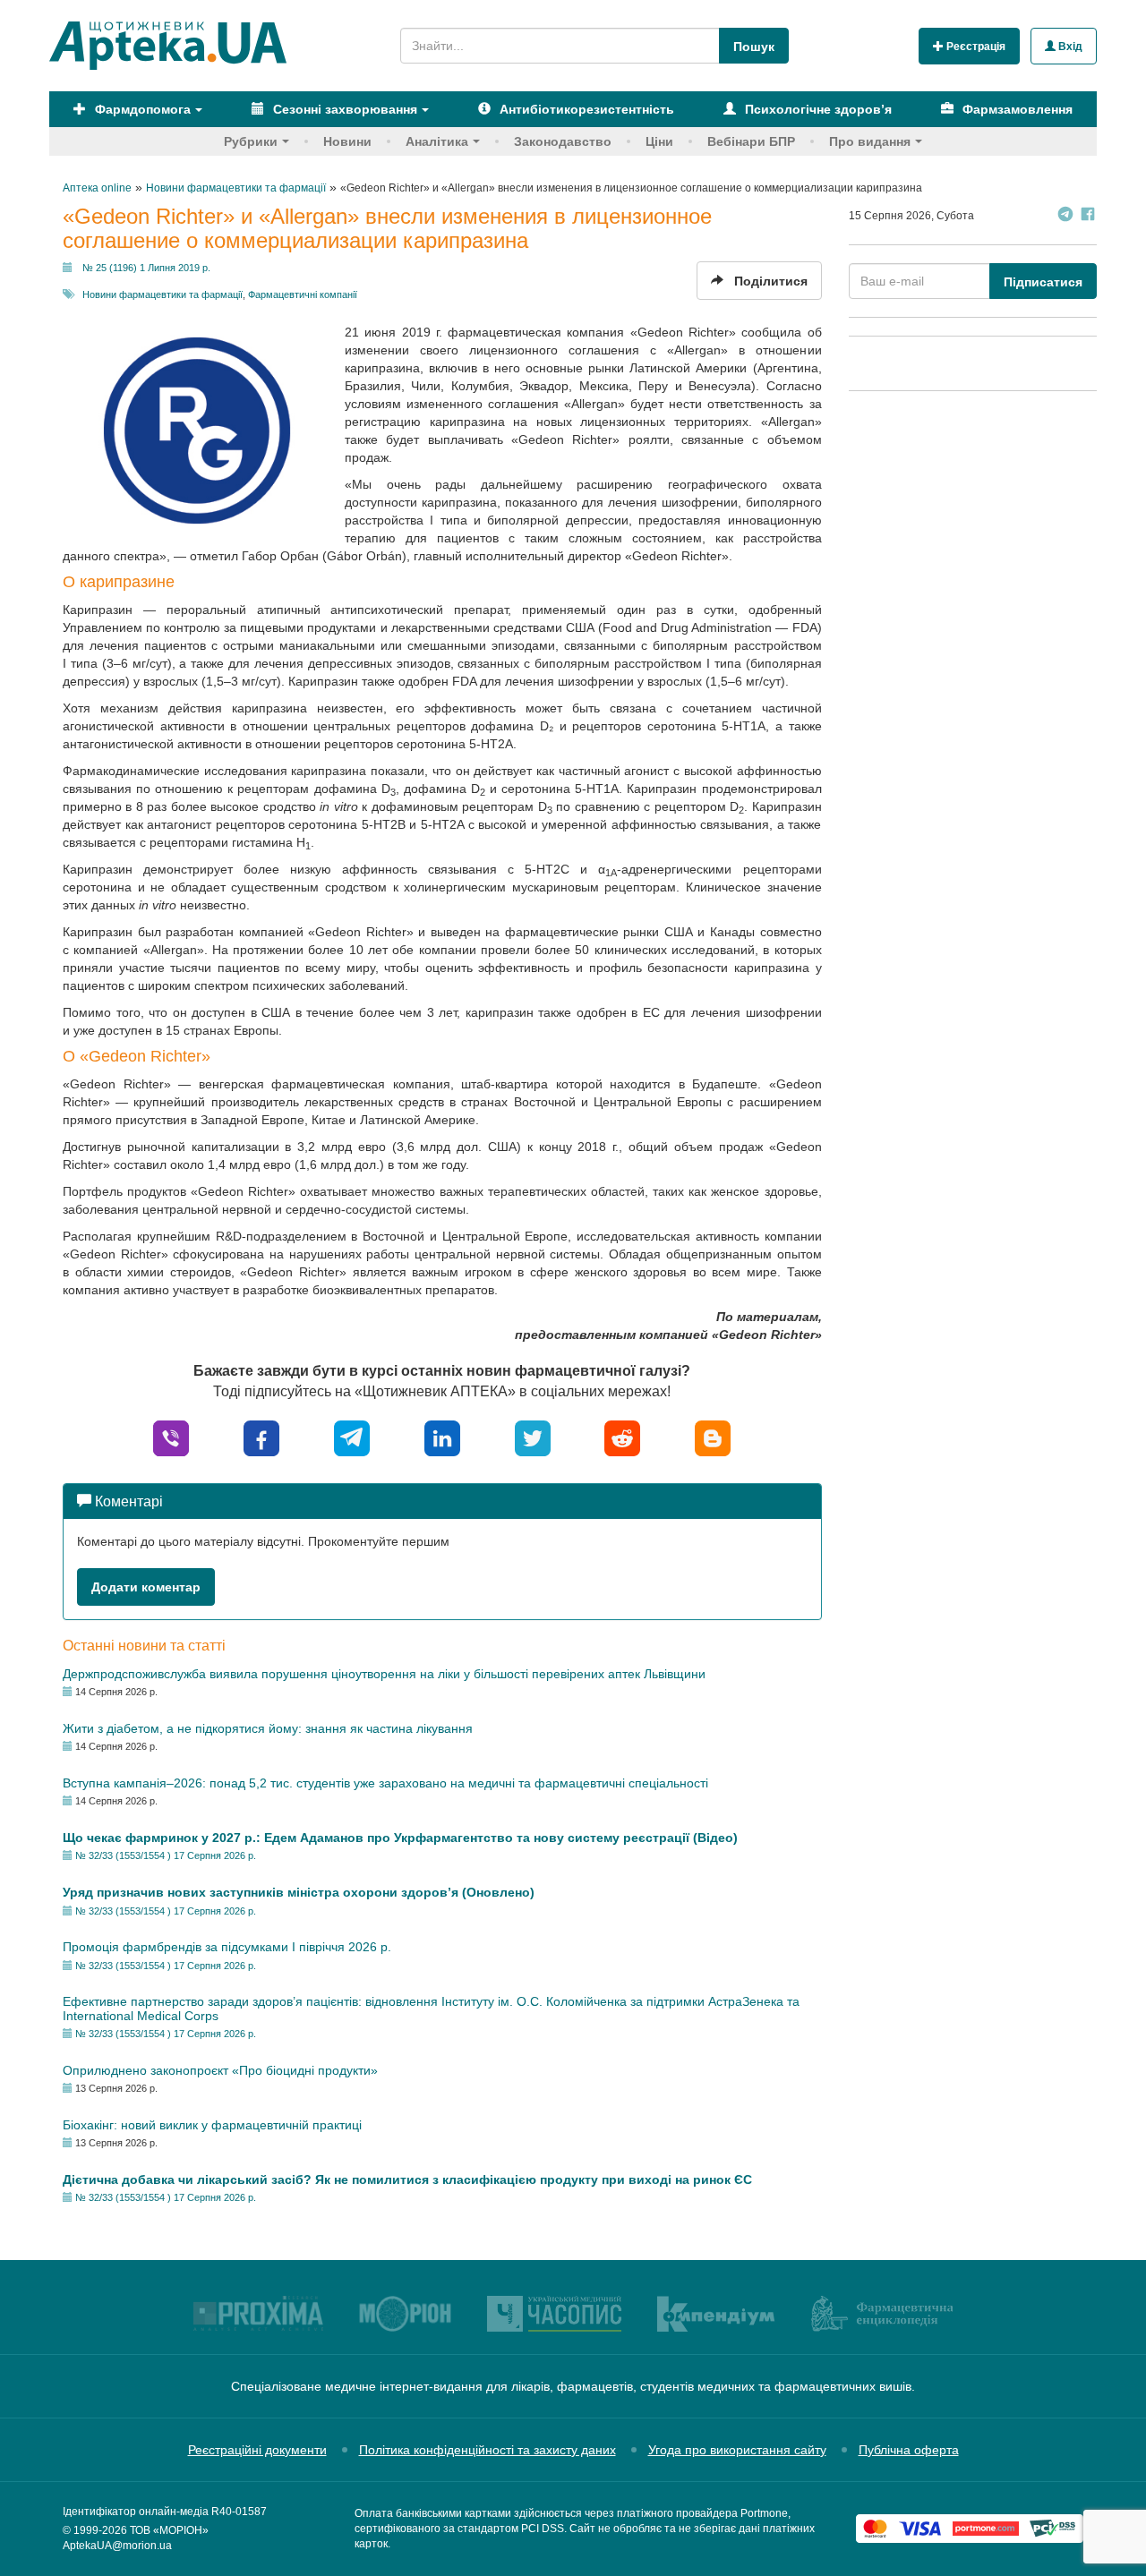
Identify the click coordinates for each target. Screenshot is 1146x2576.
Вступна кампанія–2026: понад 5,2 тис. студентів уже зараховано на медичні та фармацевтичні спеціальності (385, 1783)
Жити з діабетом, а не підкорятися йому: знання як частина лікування (268, 1728)
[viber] (171, 1437)
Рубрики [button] (251, 141)
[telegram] (352, 1437)
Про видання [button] (870, 141)
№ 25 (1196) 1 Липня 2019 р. (146, 268)
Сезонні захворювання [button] (343, 109)
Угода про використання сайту (737, 2450)
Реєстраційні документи (257, 2450)
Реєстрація (975, 47)
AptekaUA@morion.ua (117, 2546)
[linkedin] (442, 1437)
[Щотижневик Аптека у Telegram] (1065, 216)
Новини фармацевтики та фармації (162, 294)
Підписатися (1043, 282)
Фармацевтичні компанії (303, 294)
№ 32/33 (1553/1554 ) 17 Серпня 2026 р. (166, 1855)
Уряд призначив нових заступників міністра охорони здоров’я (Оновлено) (299, 1892)
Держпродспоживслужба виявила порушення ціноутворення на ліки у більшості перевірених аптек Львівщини (384, 1674)
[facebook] (261, 1437)
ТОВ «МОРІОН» (169, 2530)
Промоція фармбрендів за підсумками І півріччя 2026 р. (227, 1947)
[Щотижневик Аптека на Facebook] (1088, 216)
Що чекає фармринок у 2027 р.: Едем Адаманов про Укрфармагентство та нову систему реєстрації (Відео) (400, 1838)
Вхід (1069, 47)
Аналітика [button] (437, 141)
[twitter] (533, 1437)
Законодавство (563, 141)
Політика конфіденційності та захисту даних (487, 2450)
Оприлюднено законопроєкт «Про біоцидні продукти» (220, 2070)
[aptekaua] (713, 1437)
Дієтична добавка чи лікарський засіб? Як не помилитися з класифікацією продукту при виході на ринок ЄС (407, 2179)
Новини (347, 141)
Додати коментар (146, 1587)
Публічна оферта (909, 2450)
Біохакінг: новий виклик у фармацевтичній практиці (212, 2125)
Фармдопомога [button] (141, 109)
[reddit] (622, 1437)
